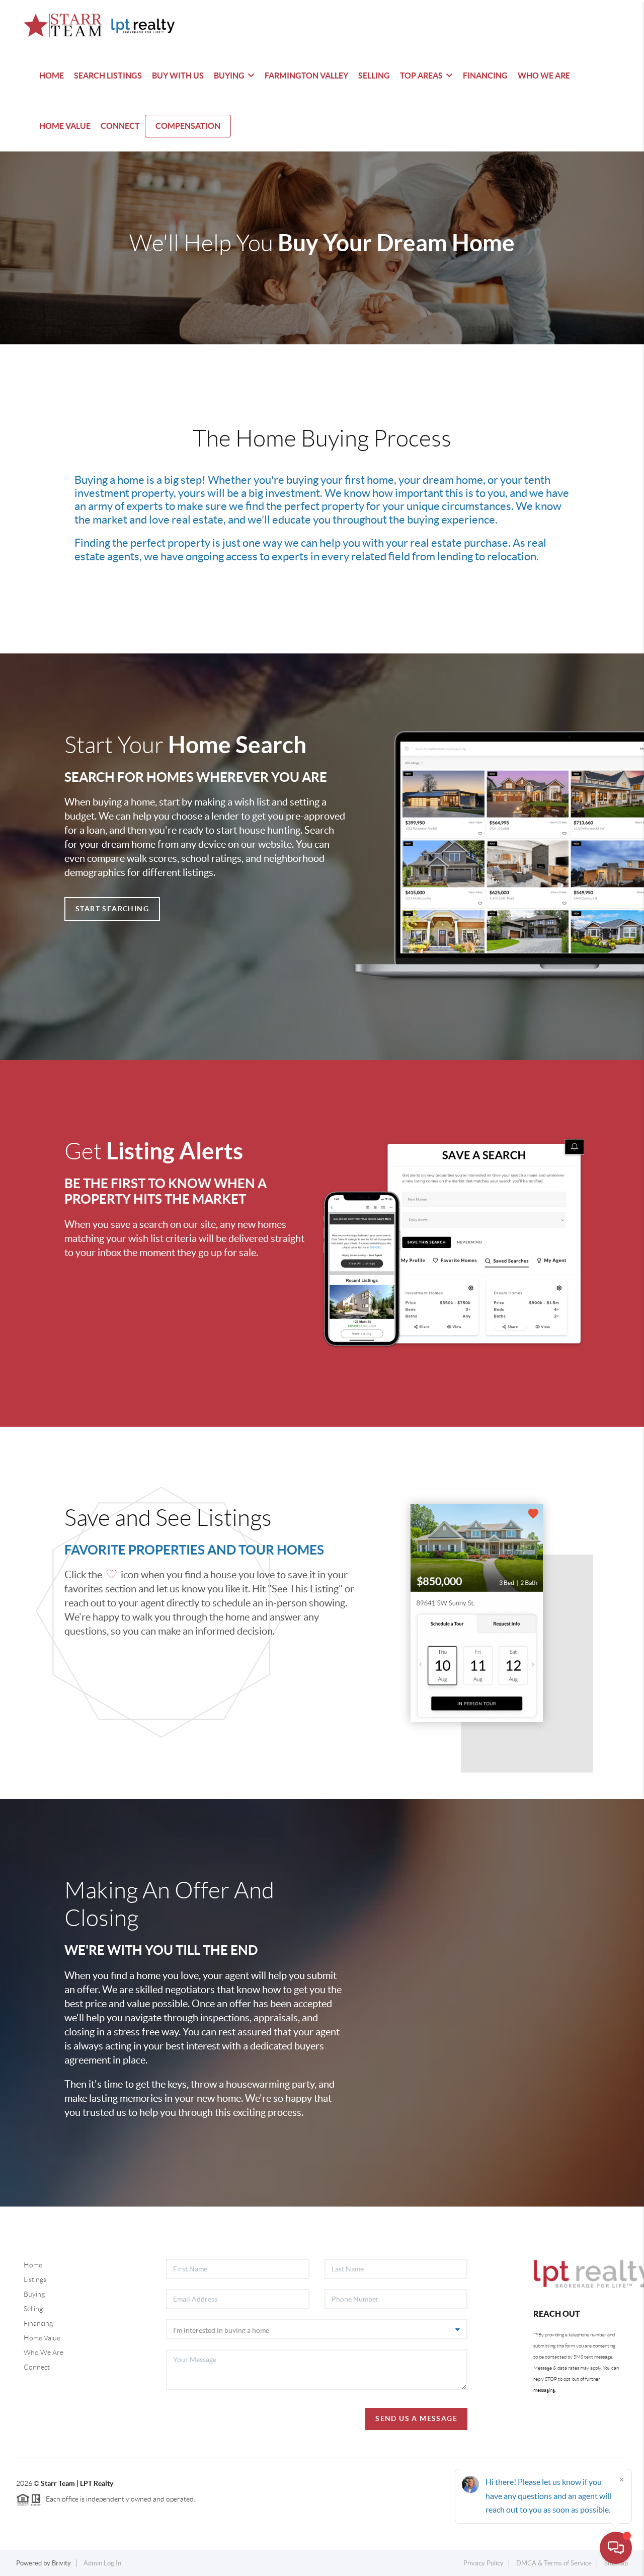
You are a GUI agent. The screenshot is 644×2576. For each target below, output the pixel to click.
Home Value (42, 2338)
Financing (38, 2323)
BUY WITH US (178, 76)
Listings (35, 2279)
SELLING (374, 76)
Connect (37, 2367)
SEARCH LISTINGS (108, 76)
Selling (33, 2309)
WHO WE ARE (544, 76)
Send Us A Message (416, 2418)
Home (33, 2265)
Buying (34, 2294)
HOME (52, 76)
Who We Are (44, 2352)
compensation (188, 126)
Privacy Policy (484, 2563)
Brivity (61, 2563)
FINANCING (485, 76)
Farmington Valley (306, 76)
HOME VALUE (65, 126)
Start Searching (112, 909)
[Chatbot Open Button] (616, 2548)
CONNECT (120, 126)
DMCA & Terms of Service (554, 2563)
